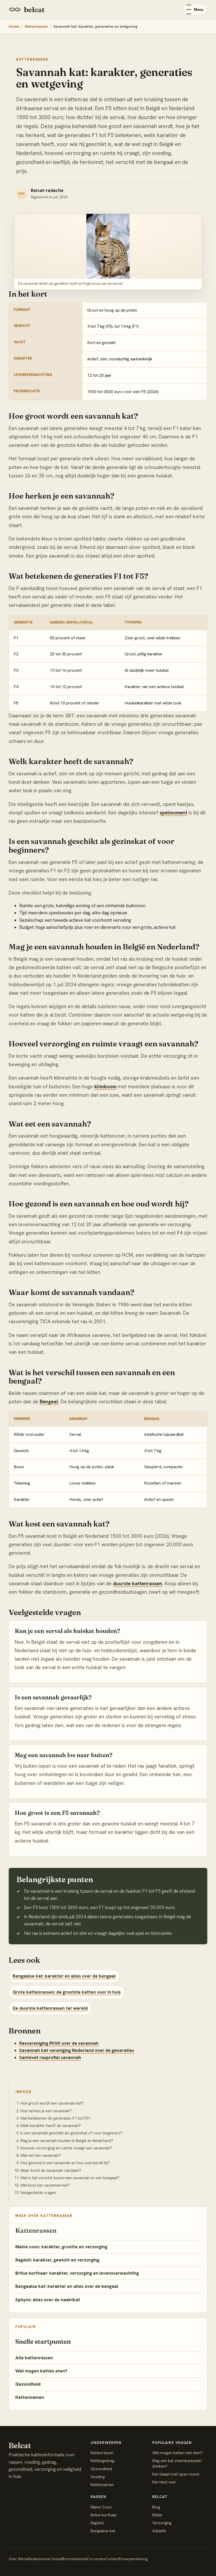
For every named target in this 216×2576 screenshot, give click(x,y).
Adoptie (159, 2531)
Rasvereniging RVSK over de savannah (59, 2043)
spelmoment (173, 813)
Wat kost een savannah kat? (45, 2185)
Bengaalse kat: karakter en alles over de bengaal (64, 1976)
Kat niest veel (164, 2482)
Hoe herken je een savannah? (46, 2111)
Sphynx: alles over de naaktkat (48, 2300)
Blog (156, 2507)
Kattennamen (30, 2397)
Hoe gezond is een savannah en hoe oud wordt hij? (65, 2163)
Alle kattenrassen (34, 2358)
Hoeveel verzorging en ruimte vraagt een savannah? (66, 2148)
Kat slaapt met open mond (176, 2474)
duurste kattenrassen (138, 1584)
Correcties (96, 2559)
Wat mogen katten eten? (41, 2371)
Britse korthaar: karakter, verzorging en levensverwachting (77, 2273)
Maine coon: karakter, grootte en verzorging (61, 2247)
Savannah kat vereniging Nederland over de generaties (77, 2050)
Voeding (98, 2477)
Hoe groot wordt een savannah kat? (52, 2103)
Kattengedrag (102, 2461)
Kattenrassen (36, 26)
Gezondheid (28, 2384)
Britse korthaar (104, 2515)
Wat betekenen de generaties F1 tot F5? (55, 2118)
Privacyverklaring (133, 2559)
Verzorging (162, 2523)
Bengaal (49, 1402)
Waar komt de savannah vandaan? (51, 2171)
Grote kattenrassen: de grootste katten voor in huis (67, 1992)
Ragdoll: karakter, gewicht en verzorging (57, 2260)
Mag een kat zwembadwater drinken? (177, 2463)
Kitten (157, 2515)
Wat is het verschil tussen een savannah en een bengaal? (70, 2178)
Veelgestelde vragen (38, 2193)
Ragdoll (97, 2523)
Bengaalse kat (103, 2531)
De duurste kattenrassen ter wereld (50, 2008)
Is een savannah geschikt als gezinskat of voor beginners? (71, 2133)
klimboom (105, 1087)
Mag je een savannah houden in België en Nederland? (67, 2141)
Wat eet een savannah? (41, 2155)
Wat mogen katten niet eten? (177, 2453)
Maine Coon (101, 2507)
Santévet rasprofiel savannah (50, 2057)
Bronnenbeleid (75, 2559)
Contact (112, 2559)
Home (14, 26)
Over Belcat (19, 2559)
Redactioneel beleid (45, 2559)
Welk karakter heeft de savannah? (51, 2126)
